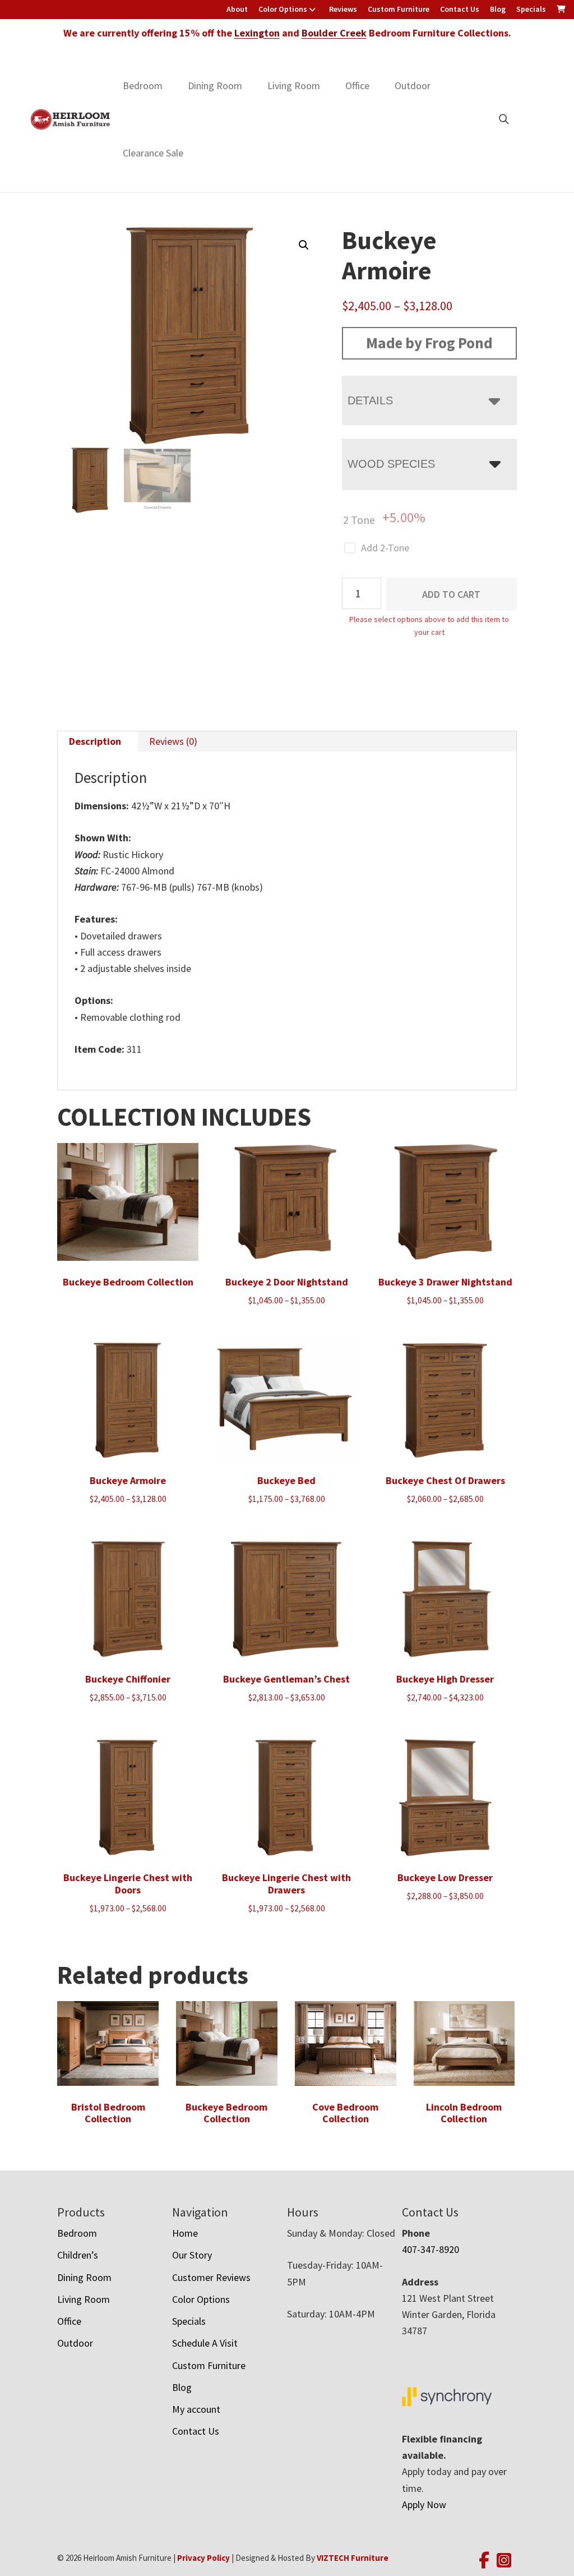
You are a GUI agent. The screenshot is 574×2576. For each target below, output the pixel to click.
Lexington (257, 33)
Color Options (283, 9)
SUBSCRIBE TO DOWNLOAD (343, 1384)
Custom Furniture (399, 9)
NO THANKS (343, 1443)
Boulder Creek (334, 33)
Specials (531, 9)
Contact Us (460, 9)
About (237, 9)
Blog (498, 9)
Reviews (343, 9)
